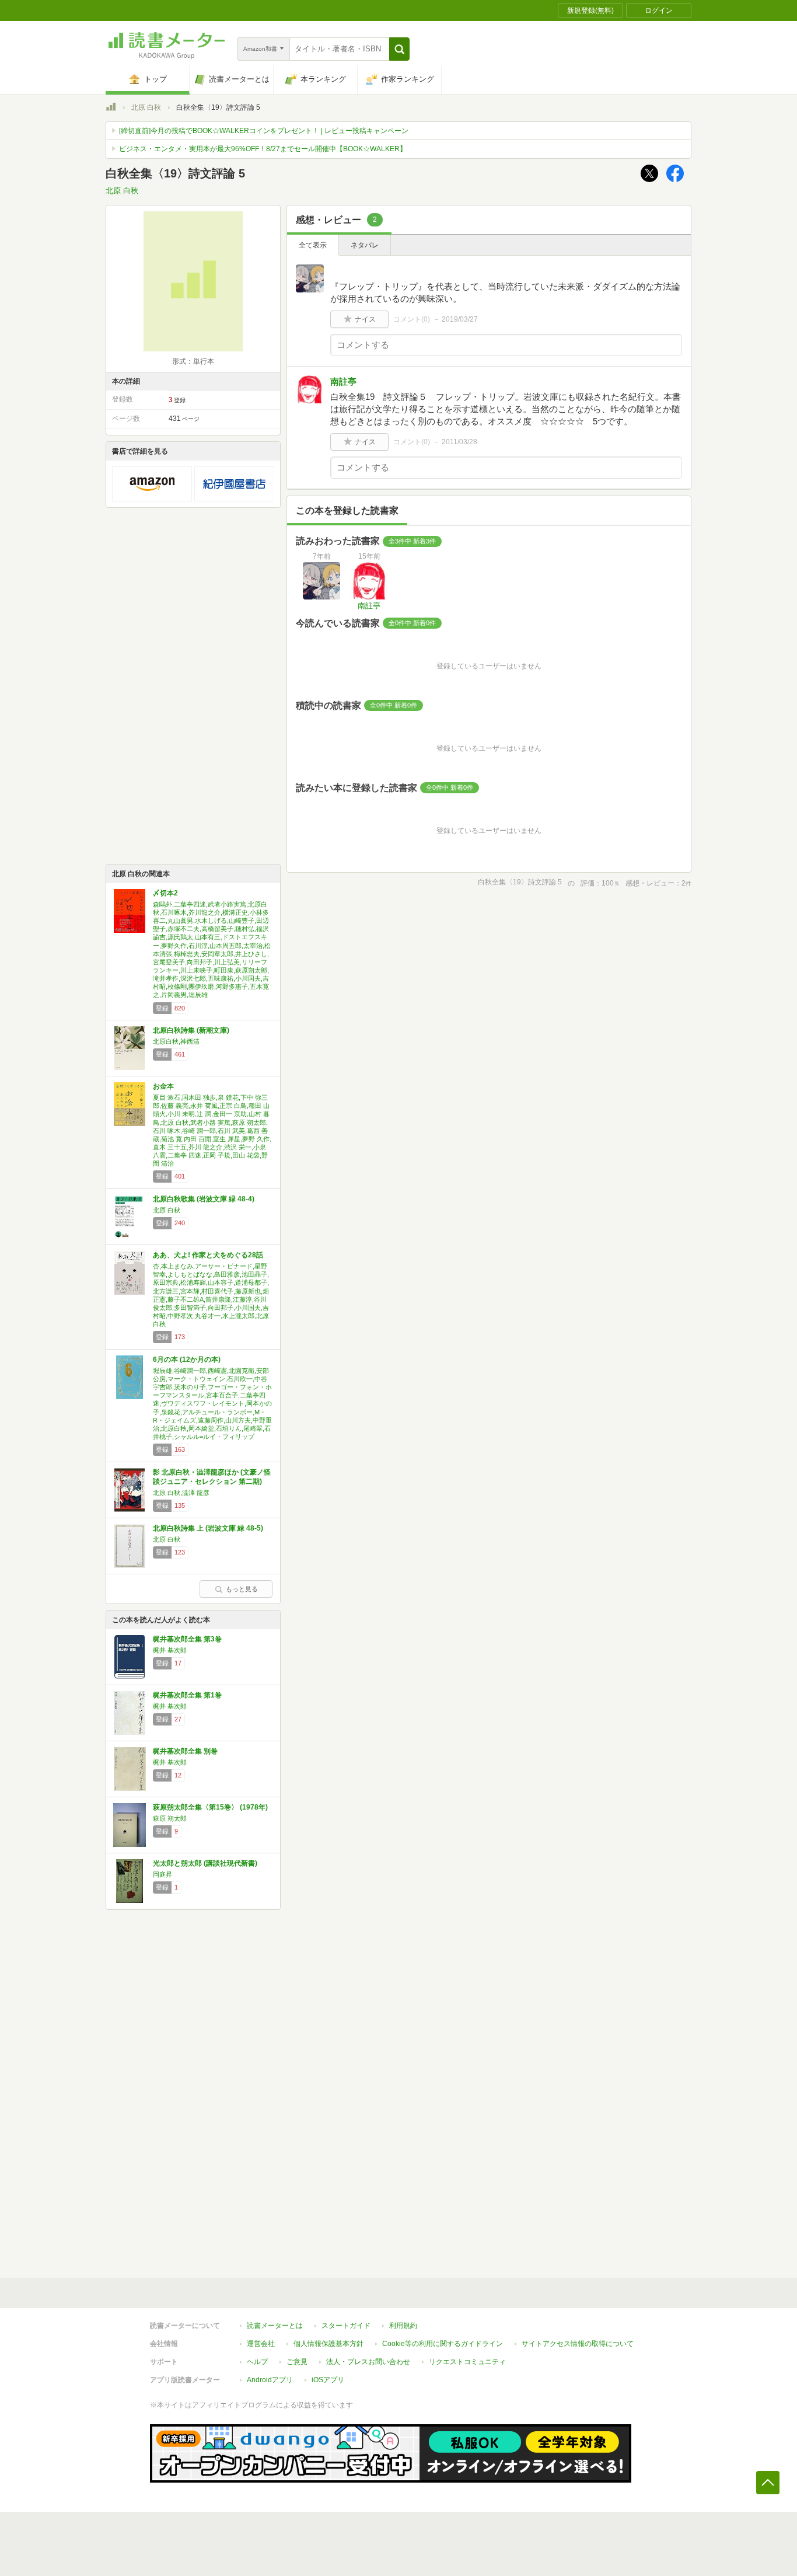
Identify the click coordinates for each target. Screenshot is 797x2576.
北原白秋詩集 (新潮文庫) (191, 1030)
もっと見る (242, 1589)
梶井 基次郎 (170, 1650)
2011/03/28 (459, 442)
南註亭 (343, 381)
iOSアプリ (328, 2380)
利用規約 (403, 2326)
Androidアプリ (270, 2380)
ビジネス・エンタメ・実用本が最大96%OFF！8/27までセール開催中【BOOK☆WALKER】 (263, 149)
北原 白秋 (146, 107)
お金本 (163, 1086)
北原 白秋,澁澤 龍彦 (181, 1493)
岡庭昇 (162, 1874)
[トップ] (111, 109)
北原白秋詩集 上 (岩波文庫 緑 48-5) (208, 1528)
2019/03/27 (460, 319)
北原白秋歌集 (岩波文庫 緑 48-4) (204, 1199)
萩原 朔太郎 (170, 1818)
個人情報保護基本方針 (328, 2344)
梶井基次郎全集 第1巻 (187, 1695)
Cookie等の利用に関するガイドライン (443, 2344)
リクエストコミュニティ (467, 2362)
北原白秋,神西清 (176, 1041)
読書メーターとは (275, 2326)
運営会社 (261, 2344)
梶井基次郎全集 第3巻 (187, 1639)
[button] (399, 49)
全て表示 (313, 245)
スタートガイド (346, 2326)
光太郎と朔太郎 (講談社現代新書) (205, 1863)
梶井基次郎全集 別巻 (185, 1751)
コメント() (412, 319)
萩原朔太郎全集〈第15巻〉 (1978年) (210, 1807)
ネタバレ (365, 245)
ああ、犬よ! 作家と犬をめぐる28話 (208, 1255)
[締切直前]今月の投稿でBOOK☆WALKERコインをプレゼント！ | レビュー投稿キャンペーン (264, 131)
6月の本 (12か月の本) (187, 1360)
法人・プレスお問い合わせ (368, 2362)
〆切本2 (165, 893)
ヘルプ (257, 2362)
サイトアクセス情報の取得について (578, 2344)
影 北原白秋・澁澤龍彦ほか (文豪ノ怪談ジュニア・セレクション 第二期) (212, 1477)
